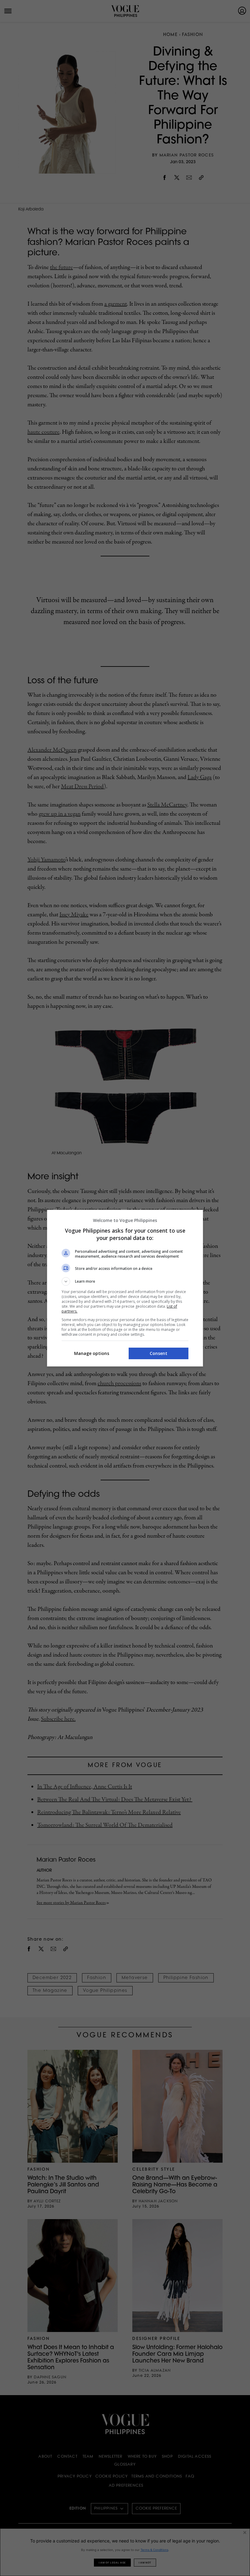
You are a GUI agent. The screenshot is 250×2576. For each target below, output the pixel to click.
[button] (125, 1281)
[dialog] (125, 1288)
